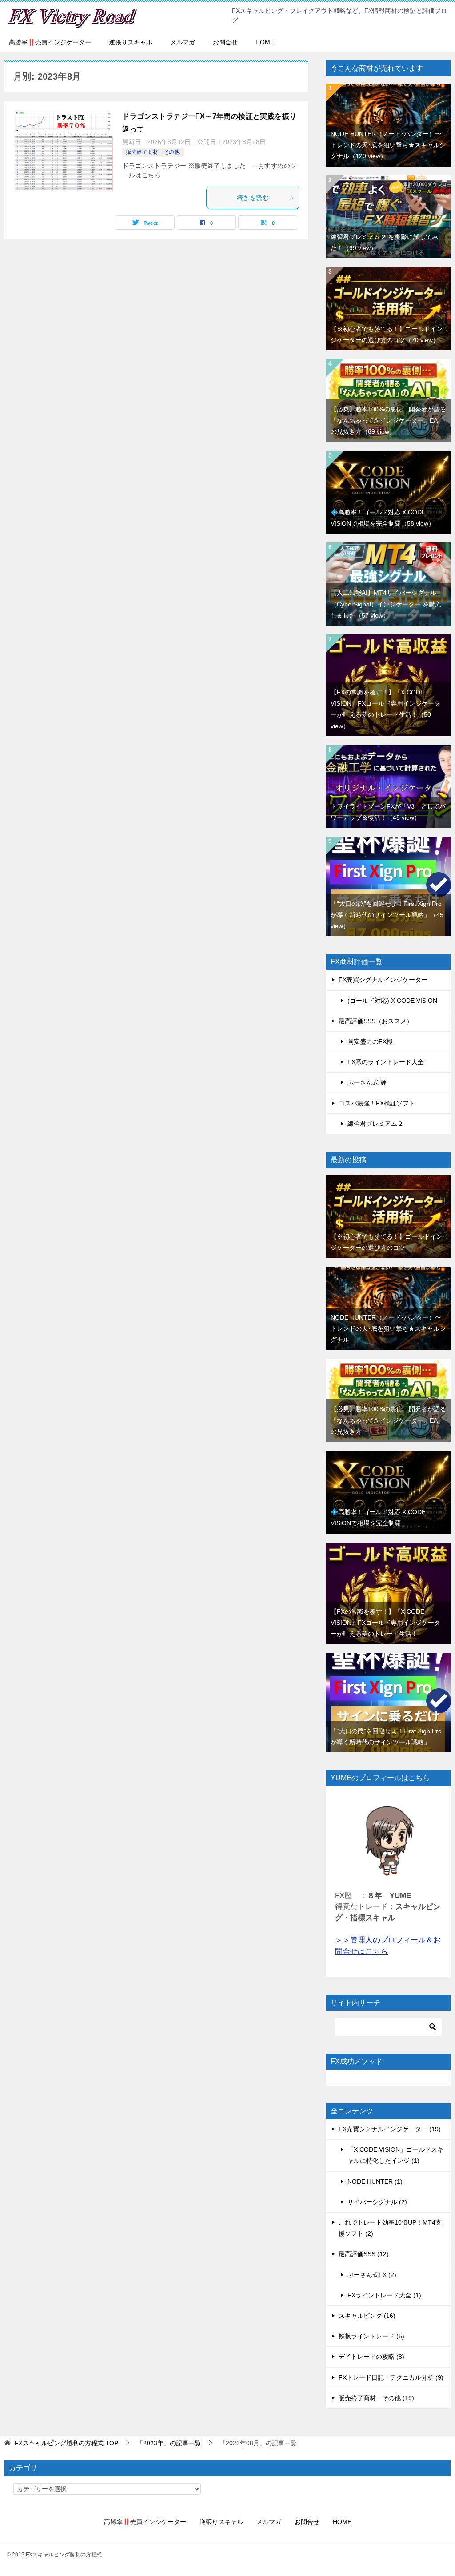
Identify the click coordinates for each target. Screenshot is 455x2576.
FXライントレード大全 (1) (384, 2295)
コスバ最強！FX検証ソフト (377, 1103)
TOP (66, 2443)
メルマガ (183, 42)
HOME (265, 42)
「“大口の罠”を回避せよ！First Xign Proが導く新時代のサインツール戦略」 (387, 915)
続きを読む (253, 198)
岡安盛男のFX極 (370, 1041)
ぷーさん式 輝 (367, 1082)
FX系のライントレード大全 (386, 1062)
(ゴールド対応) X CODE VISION (392, 1001)
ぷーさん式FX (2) (372, 2275)
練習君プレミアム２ (375, 1124)
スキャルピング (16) (367, 2316)
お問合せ (225, 42)
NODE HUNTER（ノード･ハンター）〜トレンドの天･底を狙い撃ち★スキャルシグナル (388, 145)
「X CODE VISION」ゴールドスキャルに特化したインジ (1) (395, 2155)
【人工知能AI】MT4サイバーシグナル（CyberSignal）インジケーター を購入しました (386, 604)
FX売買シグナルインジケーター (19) (390, 2129)
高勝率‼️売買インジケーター (50, 42)
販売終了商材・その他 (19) (376, 2398)
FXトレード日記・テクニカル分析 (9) (391, 2377)
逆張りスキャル (131, 42)
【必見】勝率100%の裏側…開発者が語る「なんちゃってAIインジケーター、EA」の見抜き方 (388, 420)
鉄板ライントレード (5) (371, 2336)
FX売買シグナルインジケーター (383, 980)
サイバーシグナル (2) (377, 2202)
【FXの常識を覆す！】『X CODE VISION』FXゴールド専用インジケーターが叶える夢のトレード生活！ (385, 1623)
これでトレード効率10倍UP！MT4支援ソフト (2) (390, 2228)
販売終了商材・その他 (153, 152)
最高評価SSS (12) (364, 2254)
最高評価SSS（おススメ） (376, 1021)
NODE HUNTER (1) (375, 2181)
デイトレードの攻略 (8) (371, 2357)
